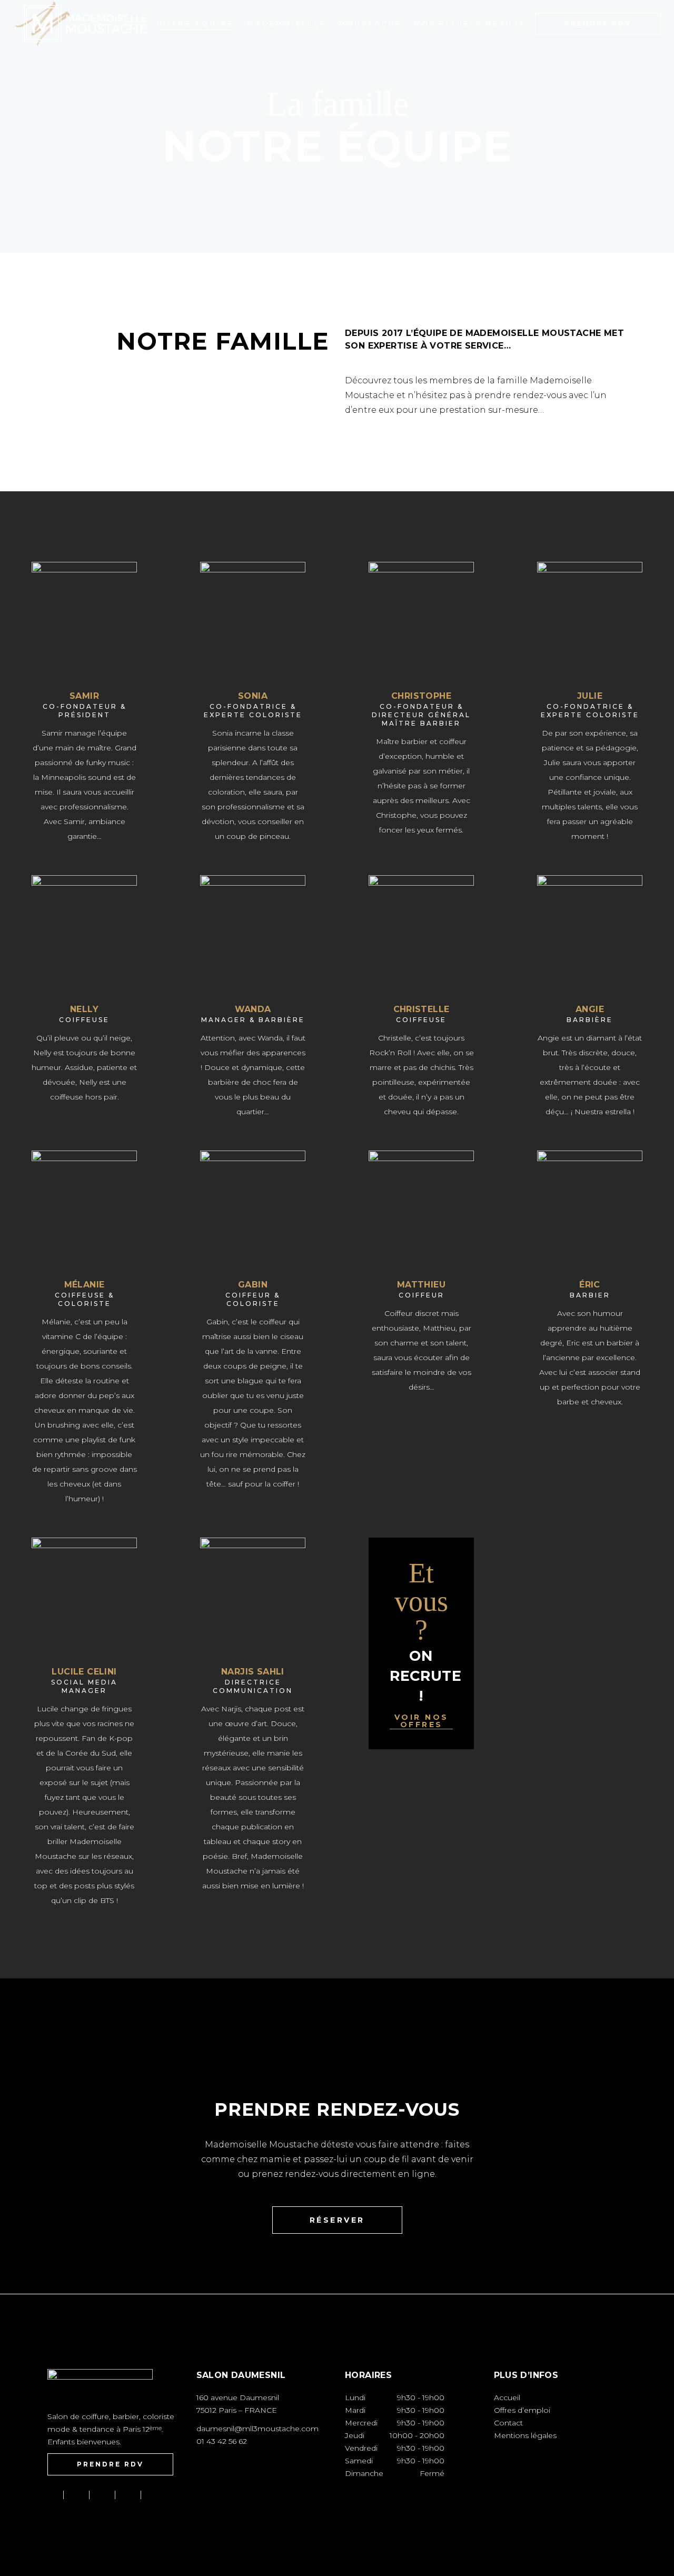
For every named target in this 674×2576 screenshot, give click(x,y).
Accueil (507, 2397)
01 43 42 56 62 (222, 2441)
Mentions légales (525, 2435)
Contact (508, 2423)
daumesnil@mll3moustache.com (257, 2429)
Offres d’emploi (522, 2410)
